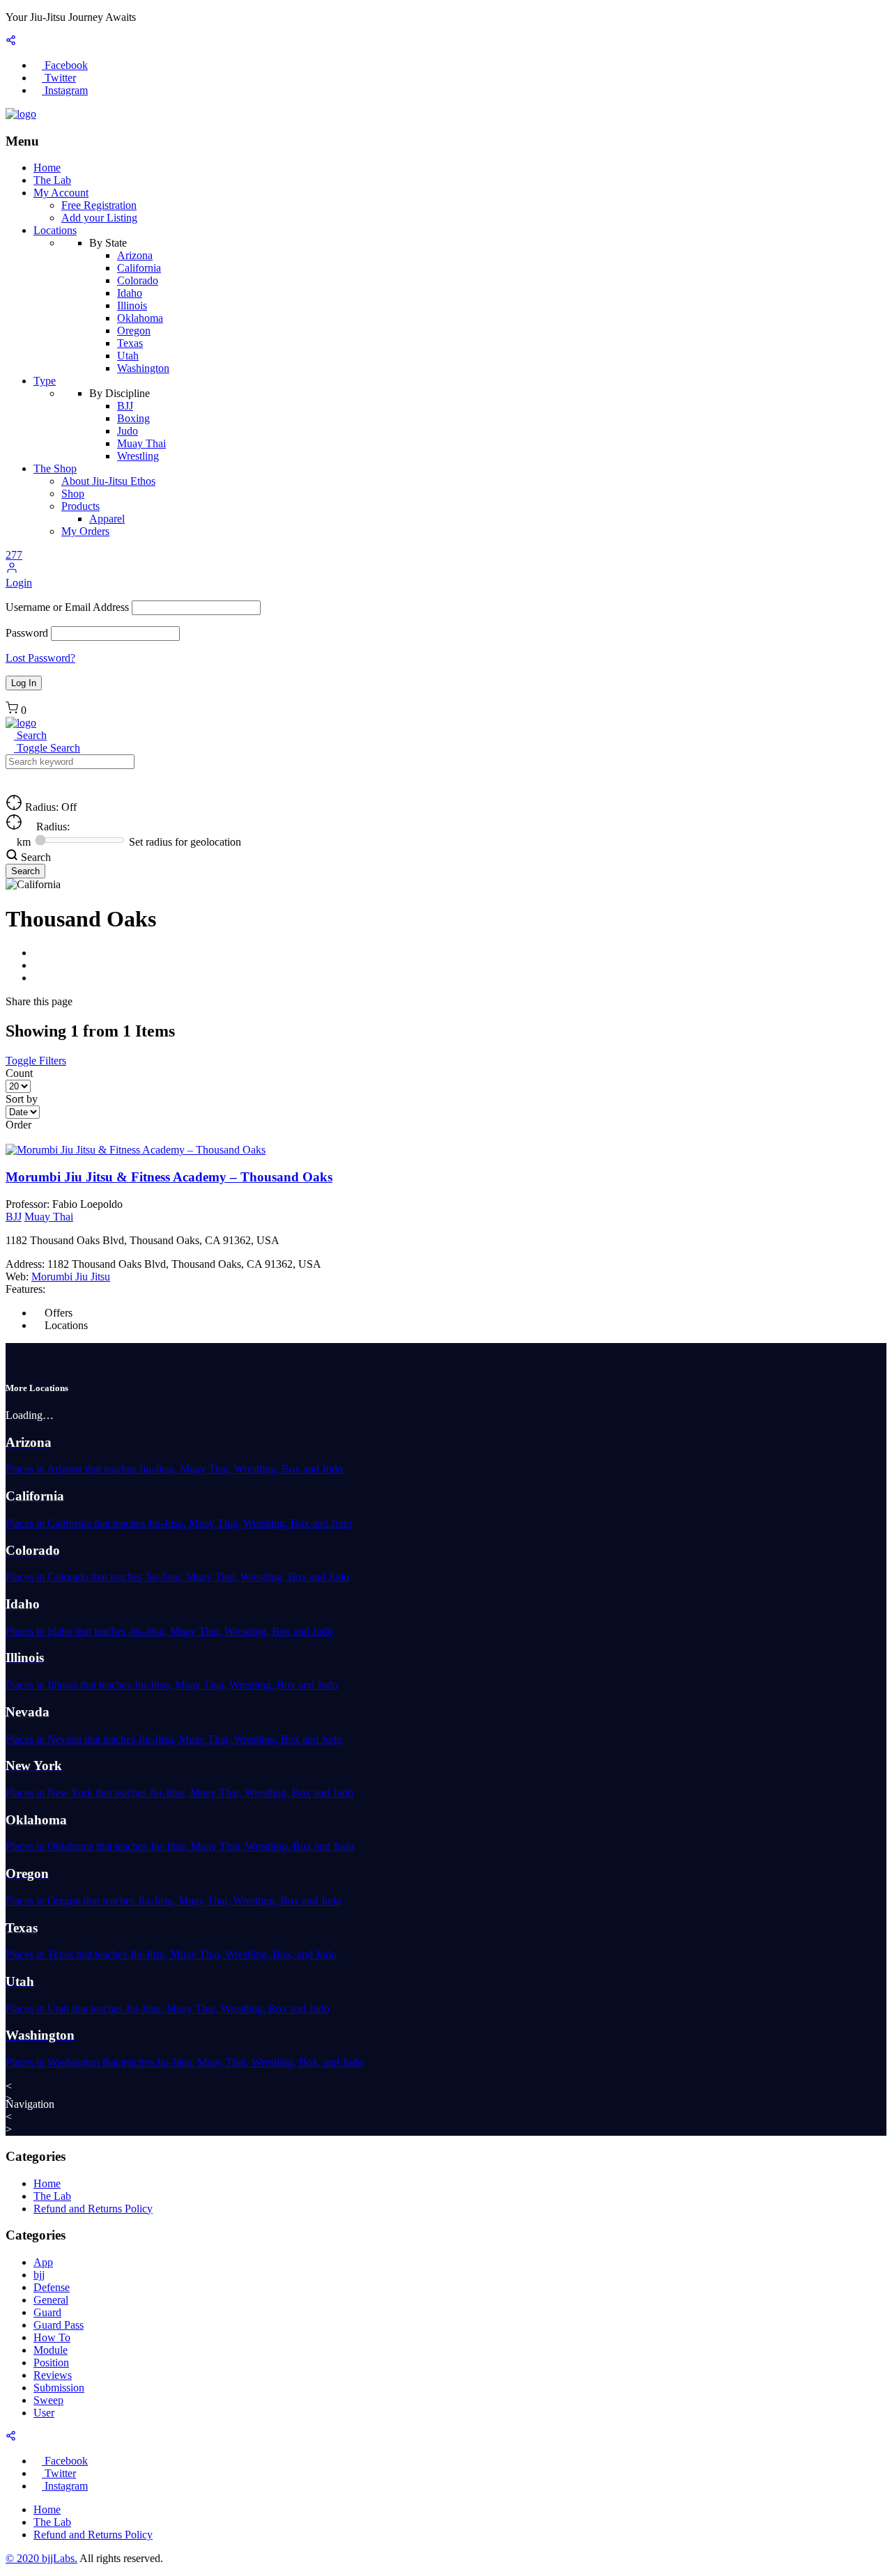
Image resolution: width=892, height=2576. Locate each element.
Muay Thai (141, 443)
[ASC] (10, 1137)
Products (80, 506)
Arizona (135, 255)
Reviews (53, 2375)
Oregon (134, 331)
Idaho (130, 293)
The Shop (55, 468)
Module (51, 2350)
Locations (55, 230)
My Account (61, 193)
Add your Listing (99, 218)
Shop (73, 494)
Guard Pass (59, 2325)
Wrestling (138, 456)
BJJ (125, 406)
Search (30, 735)
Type (45, 381)
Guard (47, 2312)
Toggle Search (47, 748)
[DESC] (21, 1137)
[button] (12, 570)
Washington (143, 368)
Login (19, 583)
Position (51, 2362)
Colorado (138, 280)
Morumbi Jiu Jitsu (71, 1277)
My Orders (85, 531)
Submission (59, 2388)
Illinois (132, 305)
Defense (52, 2287)
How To (52, 2337)
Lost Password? (40, 658)
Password (27, 633)
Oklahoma (140, 318)
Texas (130, 343)
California (139, 268)
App (43, 2262)
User (44, 2413)
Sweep (48, 2400)
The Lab (52, 180)
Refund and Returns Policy (93, 2209)
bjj (39, 2275)
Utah (128, 356)
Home (47, 168)
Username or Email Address (67, 607)
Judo (128, 431)
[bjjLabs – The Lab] (21, 114)
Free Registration (99, 205)
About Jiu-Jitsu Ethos (108, 481)
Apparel (107, 519)
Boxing (133, 418)
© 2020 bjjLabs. (41, 2558)
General (51, 2300)
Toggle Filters (36, 1061)
